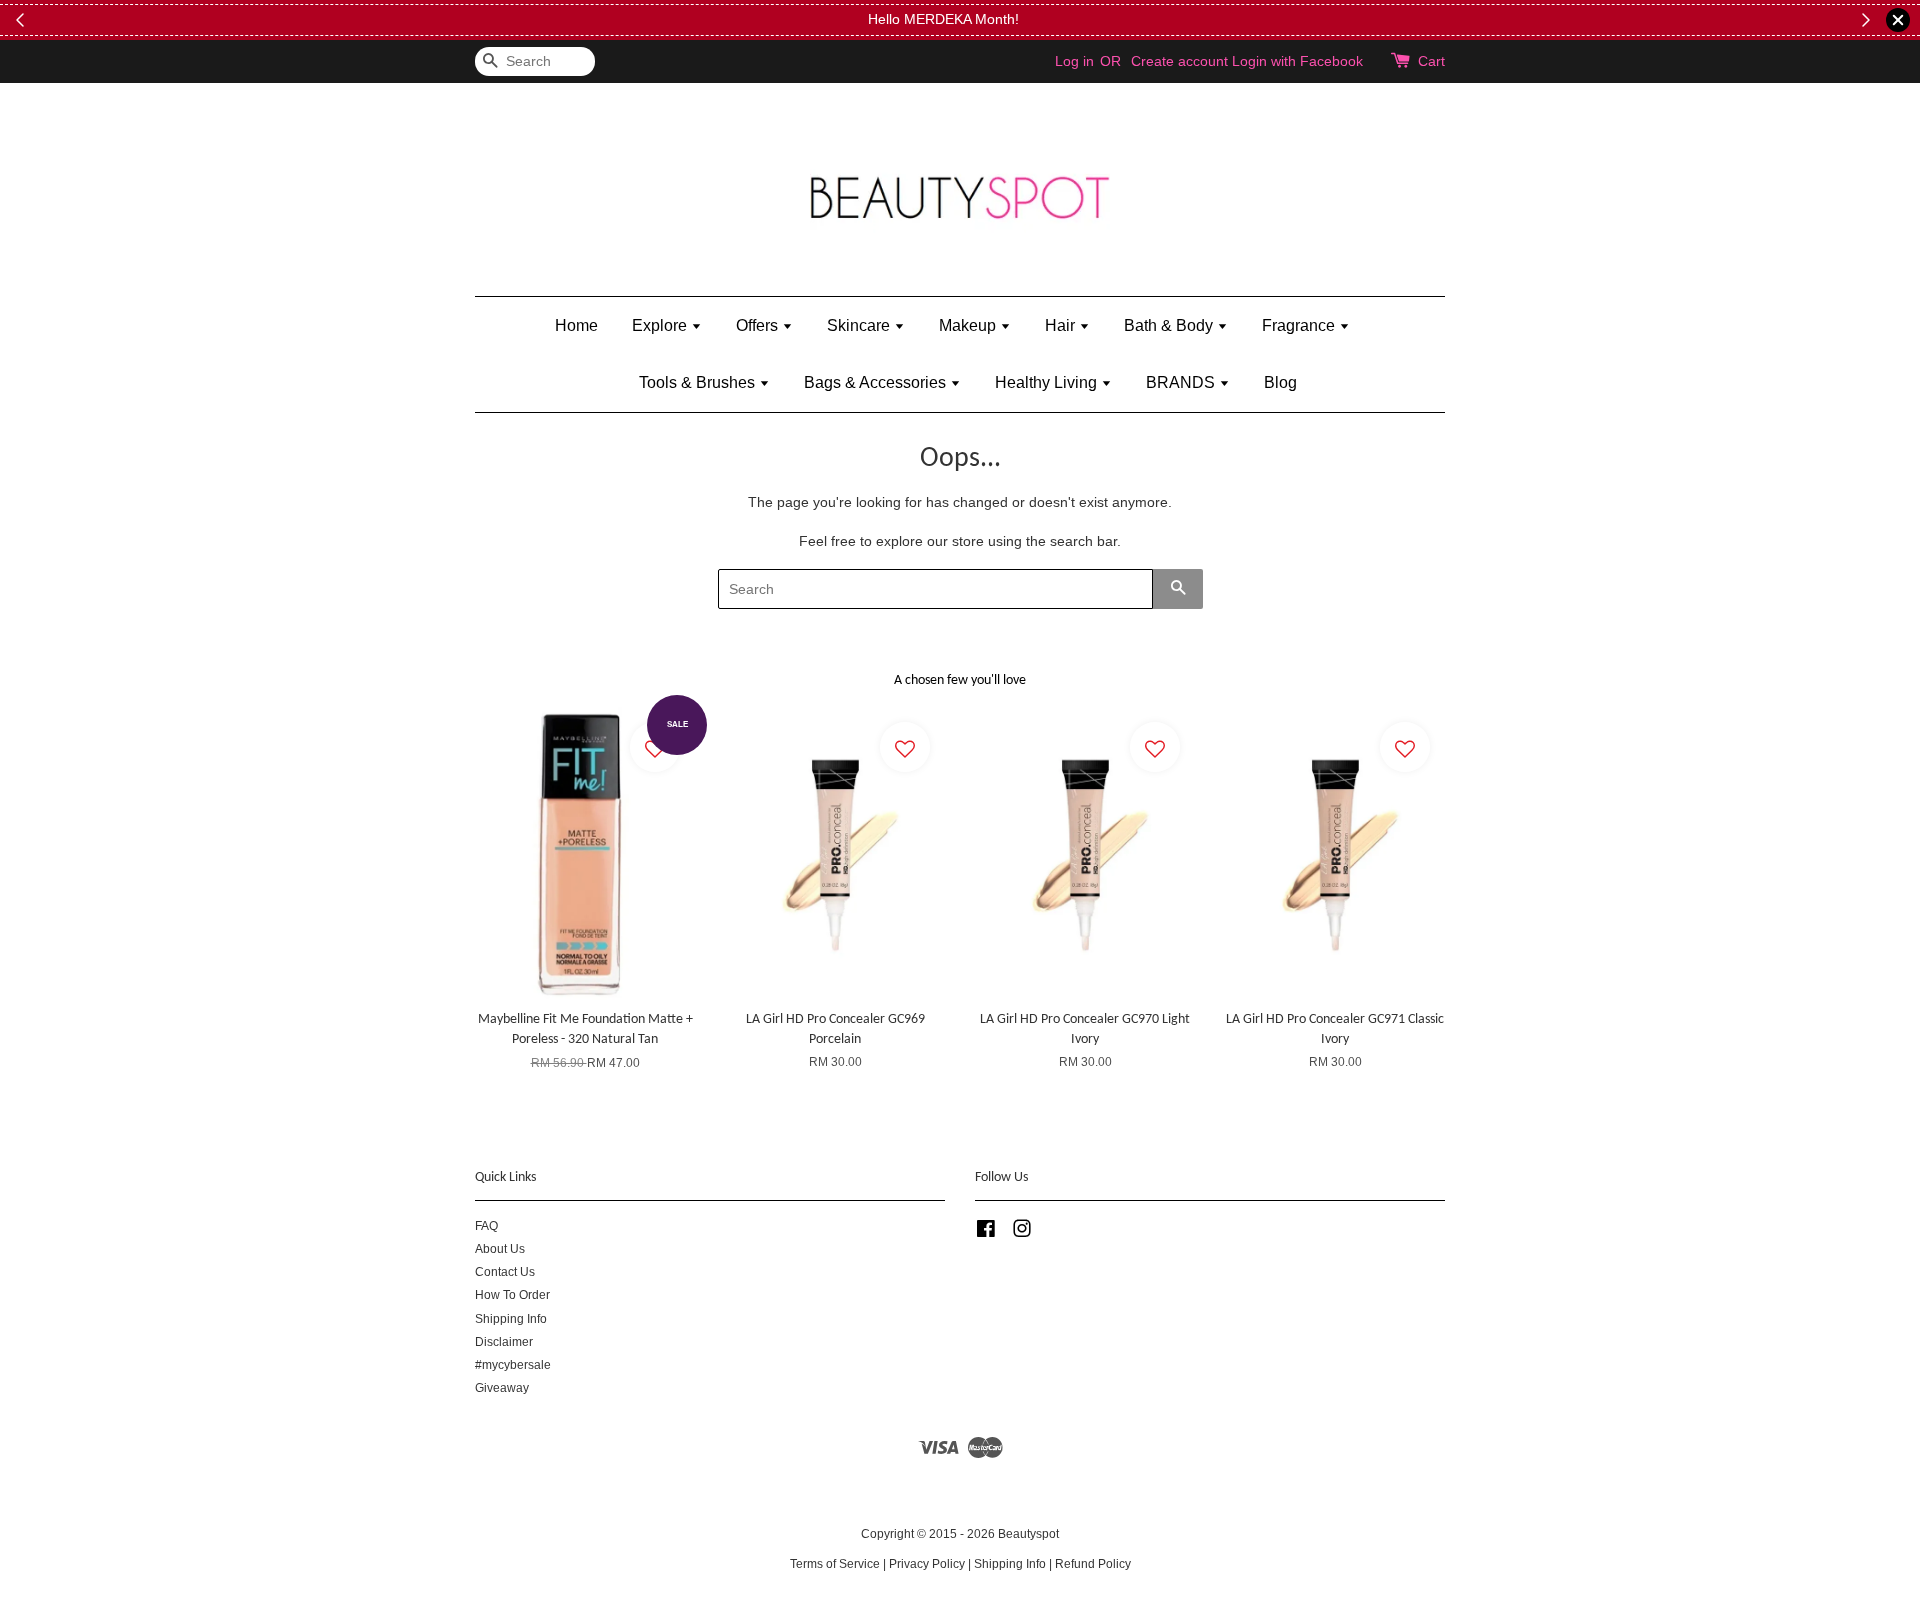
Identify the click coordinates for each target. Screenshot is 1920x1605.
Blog (1280, 382)
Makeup (969, 325)
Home (576, 325)
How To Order (512, 1295)
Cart (1431, 61)
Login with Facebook (1297, 61)
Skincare (860, 325)
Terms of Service (835, 1564)
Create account (1179, 61)
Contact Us (505, 1272)
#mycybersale (513, 1365)
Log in (1074, 61)
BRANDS (1182, 382)
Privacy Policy (927, 1564)
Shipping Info (511, 1319)
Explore (661, 325)
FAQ (486, 1226)
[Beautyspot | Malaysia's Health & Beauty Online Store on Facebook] (986, 1233)
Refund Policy (1093, 1564)
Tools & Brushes (699, 382)
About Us (500, 1249)
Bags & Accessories (877, 382)
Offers (759, 325)
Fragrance (1300, 325)
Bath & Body (1170, 325)
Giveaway (502, 1388)
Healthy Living (1048, 382)
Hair (1062, 325)
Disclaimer (504, 1342)
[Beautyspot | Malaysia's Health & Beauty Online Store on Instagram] (1022, 1233)
